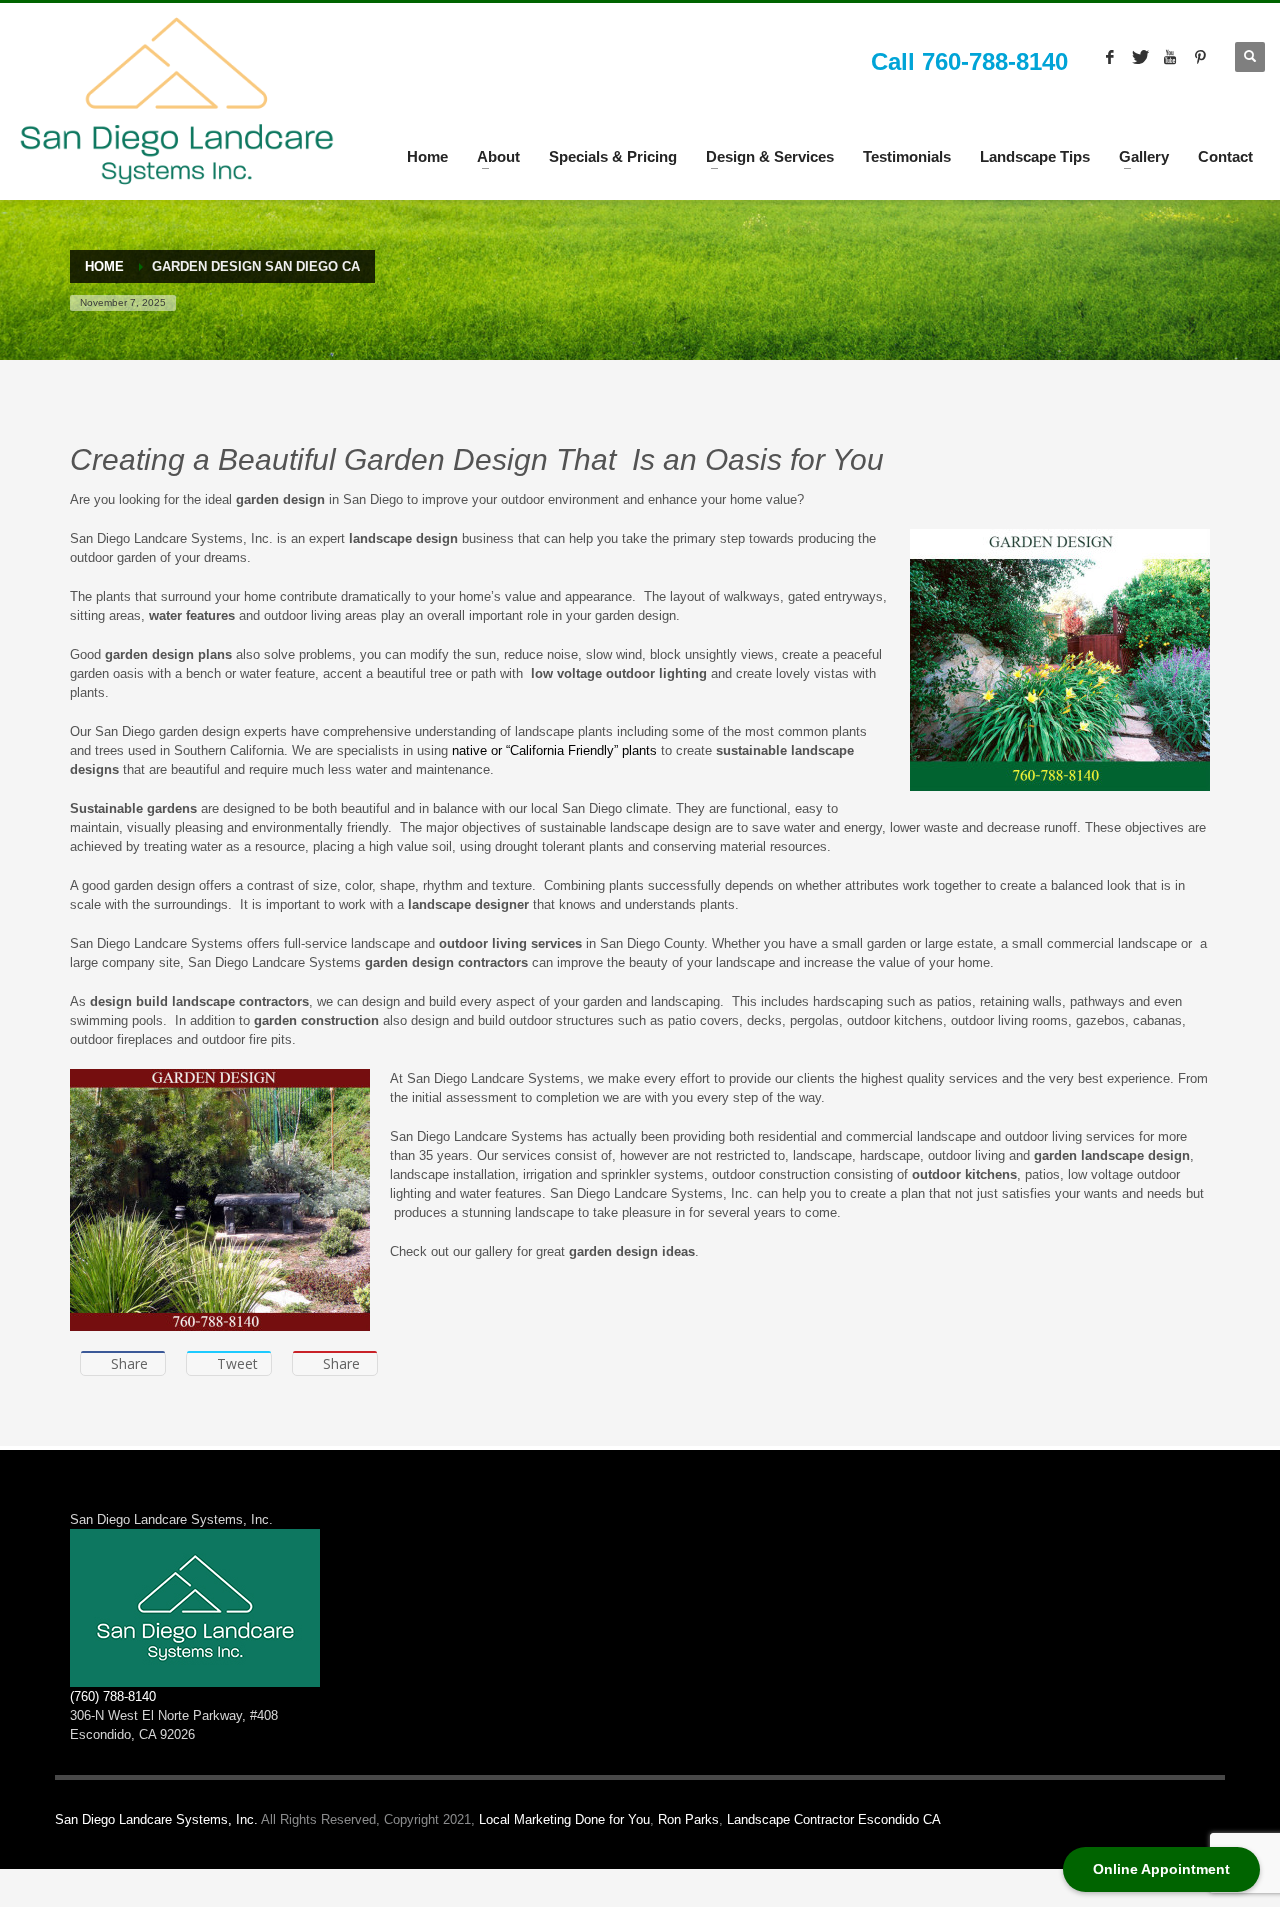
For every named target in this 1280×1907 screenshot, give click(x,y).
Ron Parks (688, 1819)
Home (427, 156)
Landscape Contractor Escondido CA (834, 1819)
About (498, 156)
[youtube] (1170, 57)
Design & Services (770, 156)
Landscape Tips (1035, 156)
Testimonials (907, 156)
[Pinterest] (1200, 57)
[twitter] (1140, 57)
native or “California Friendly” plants (554, 750)
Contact (1225, 156)
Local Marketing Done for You (564, 1819)
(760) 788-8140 (113, 1696)
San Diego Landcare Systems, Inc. (156, 1819)
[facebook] (1110, 57)
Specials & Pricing (613, 156)
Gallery (1144, 156)
